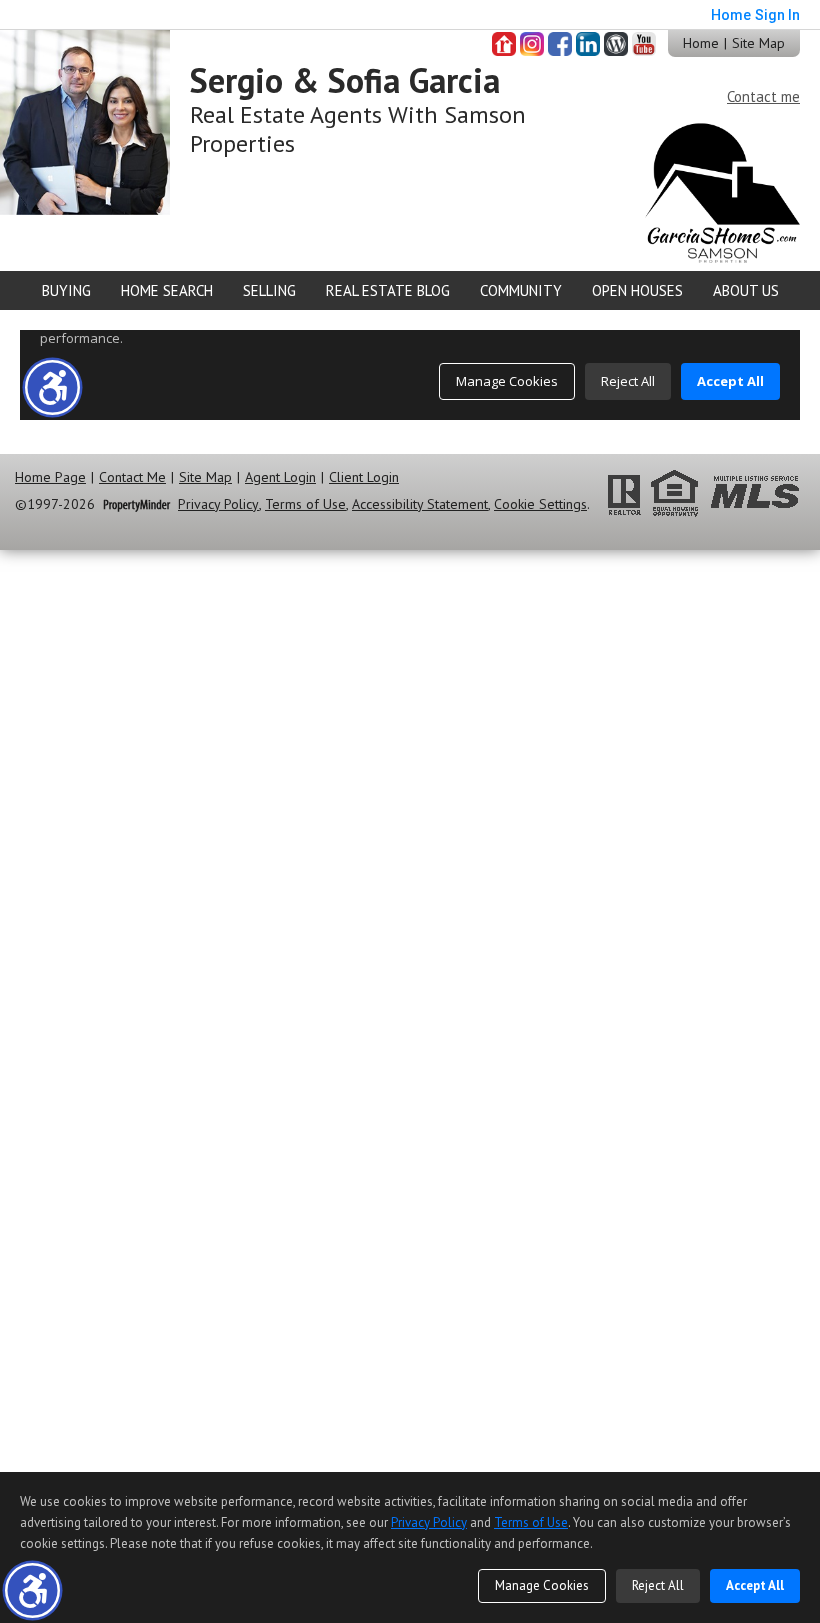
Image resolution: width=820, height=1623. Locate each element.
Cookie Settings (540, 504)
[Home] (85, 120)
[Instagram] (532, 44)
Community (521, 290)
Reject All (658, 1585)
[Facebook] (560, 44)
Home (701, 43)
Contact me (763, 96)
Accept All (755, 1585)
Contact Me (132, 477)
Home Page (50, 477)
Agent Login (280, 477)
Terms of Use (305, 504)
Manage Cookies (542, 1585)
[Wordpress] (616, 44)
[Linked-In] (588, 44)
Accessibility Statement (420, 504)
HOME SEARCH (167, 290)
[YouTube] (644, 44)
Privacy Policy (218, 504)
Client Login (364, 477)
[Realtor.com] (504, 44)
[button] (32, 1590)
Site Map (758, 43)
